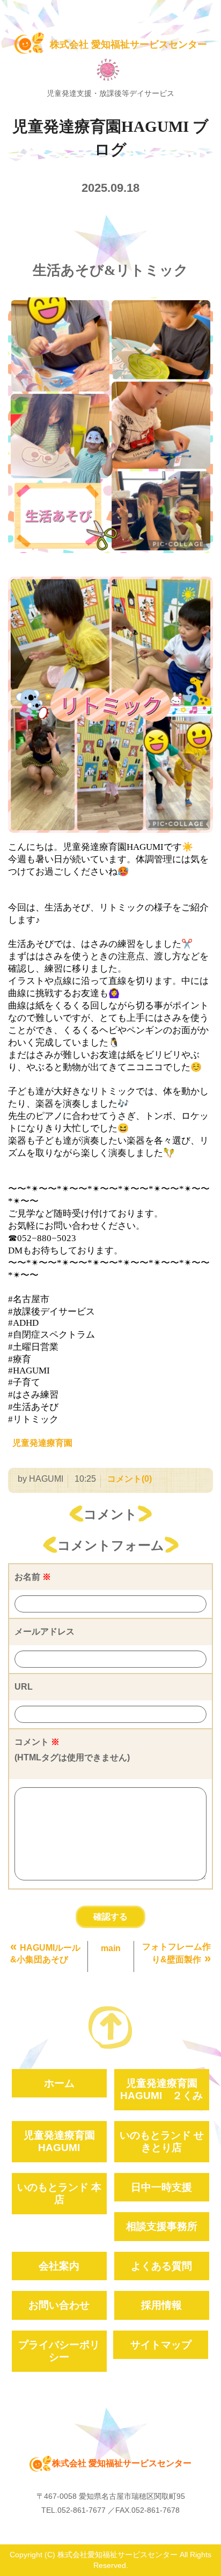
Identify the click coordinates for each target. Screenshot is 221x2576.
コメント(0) (130, 1479)
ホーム (59, 2083)
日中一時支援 (161, 2187)
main (111, 1948)
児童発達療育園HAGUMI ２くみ (161, 2089)
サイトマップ (161, 2345)
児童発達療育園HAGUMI (59, 2141)
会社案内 (59, 2266)
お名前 (33, 1577)
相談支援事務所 (162, 2226)
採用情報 (161, 2305)
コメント (72, 1750)
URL (24, 1687)
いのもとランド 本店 (59, 2193)
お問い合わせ (59, 2305)
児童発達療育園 (42, 1443)
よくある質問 (161, 2266)
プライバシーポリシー (59, 2351)
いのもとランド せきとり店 (162, 2141)
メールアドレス (45, 1632)
